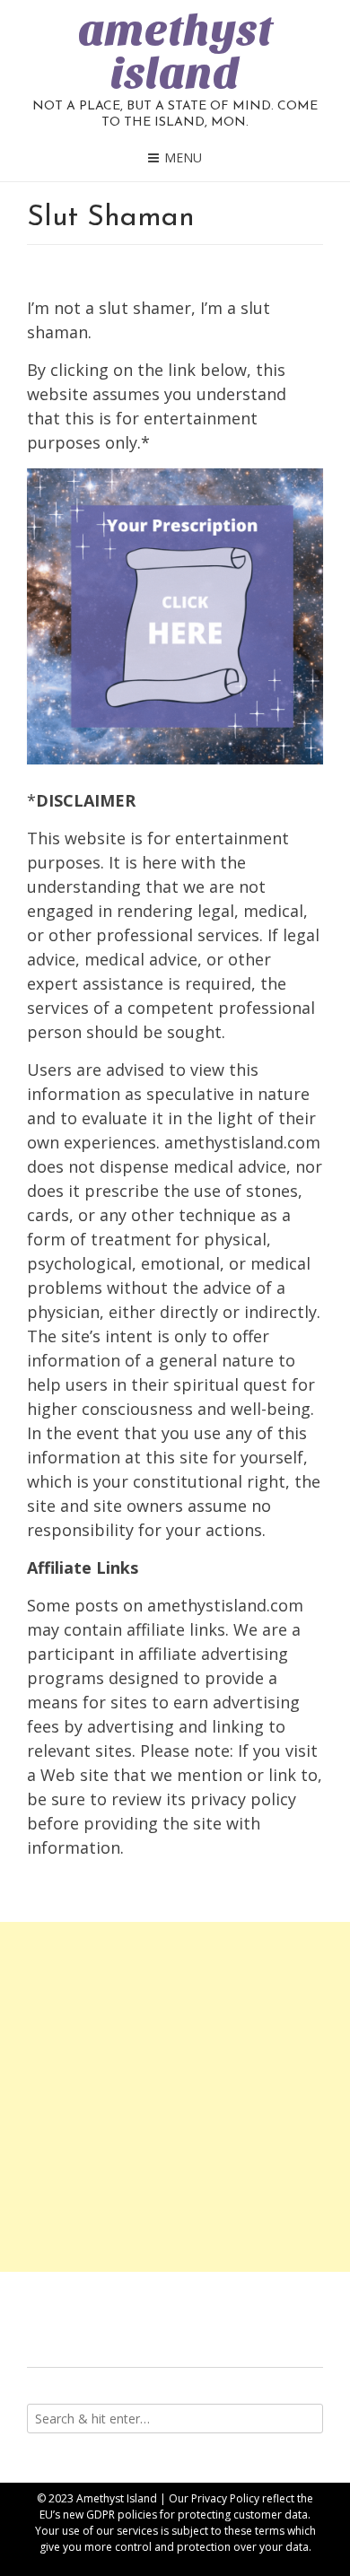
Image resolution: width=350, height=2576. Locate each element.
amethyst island (175, 52)
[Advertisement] (175, 2097)
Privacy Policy (225, 2498)
